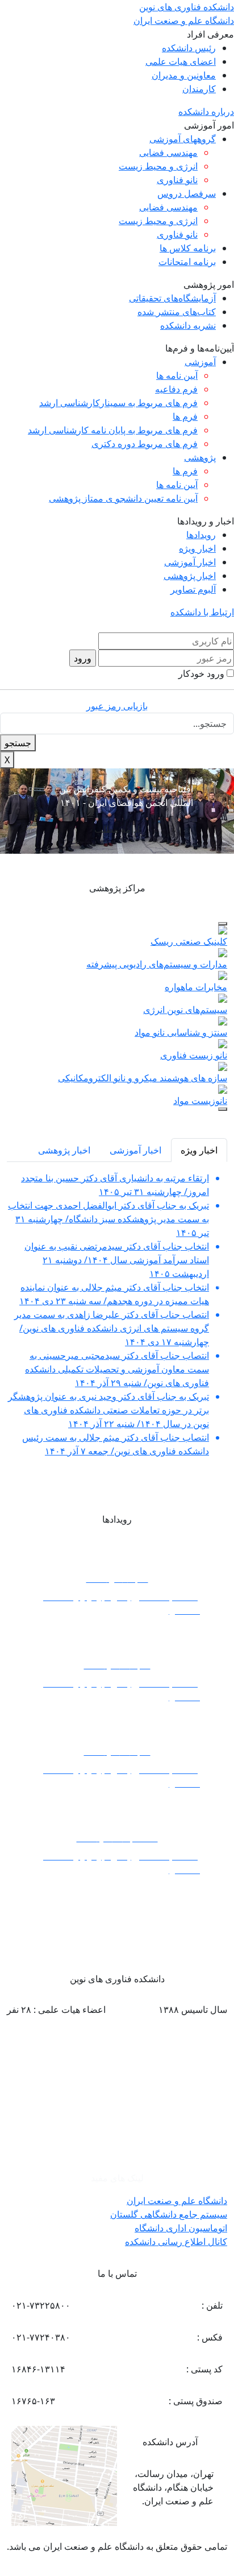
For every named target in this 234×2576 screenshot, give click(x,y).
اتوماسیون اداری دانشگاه (181, 2228)
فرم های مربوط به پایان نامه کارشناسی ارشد (113, 430)
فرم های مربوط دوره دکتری (145, 444)
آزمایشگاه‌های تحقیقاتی (172, 298)
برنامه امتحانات (187, 262)
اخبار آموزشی (190, 562)
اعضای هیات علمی (181, 61)
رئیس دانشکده (189, 48)
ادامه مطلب (117, 829)
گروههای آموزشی (183, 139)
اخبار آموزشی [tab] (135, 1150)
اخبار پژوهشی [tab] (64, 1150)
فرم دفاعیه (176, 389)
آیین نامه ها (177, 375)
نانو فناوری (177, 180)
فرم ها (185, 416)
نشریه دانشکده (188, 325)
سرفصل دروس (187, 193)
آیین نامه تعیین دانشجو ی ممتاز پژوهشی (123, 498)
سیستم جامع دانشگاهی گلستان (169, 2214)
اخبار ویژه (197, 548)
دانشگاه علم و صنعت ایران (177, 2201)
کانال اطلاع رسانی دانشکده (176, 2242)
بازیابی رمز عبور (117, 706)
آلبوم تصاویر (193, 589)
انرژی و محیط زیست (158, 166)
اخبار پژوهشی (190, 576)
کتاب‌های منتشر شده (177, 312)
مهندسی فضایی (168, 152)
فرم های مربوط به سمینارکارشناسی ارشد (118, 403)
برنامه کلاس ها (188, 248)
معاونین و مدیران (184, 75)
